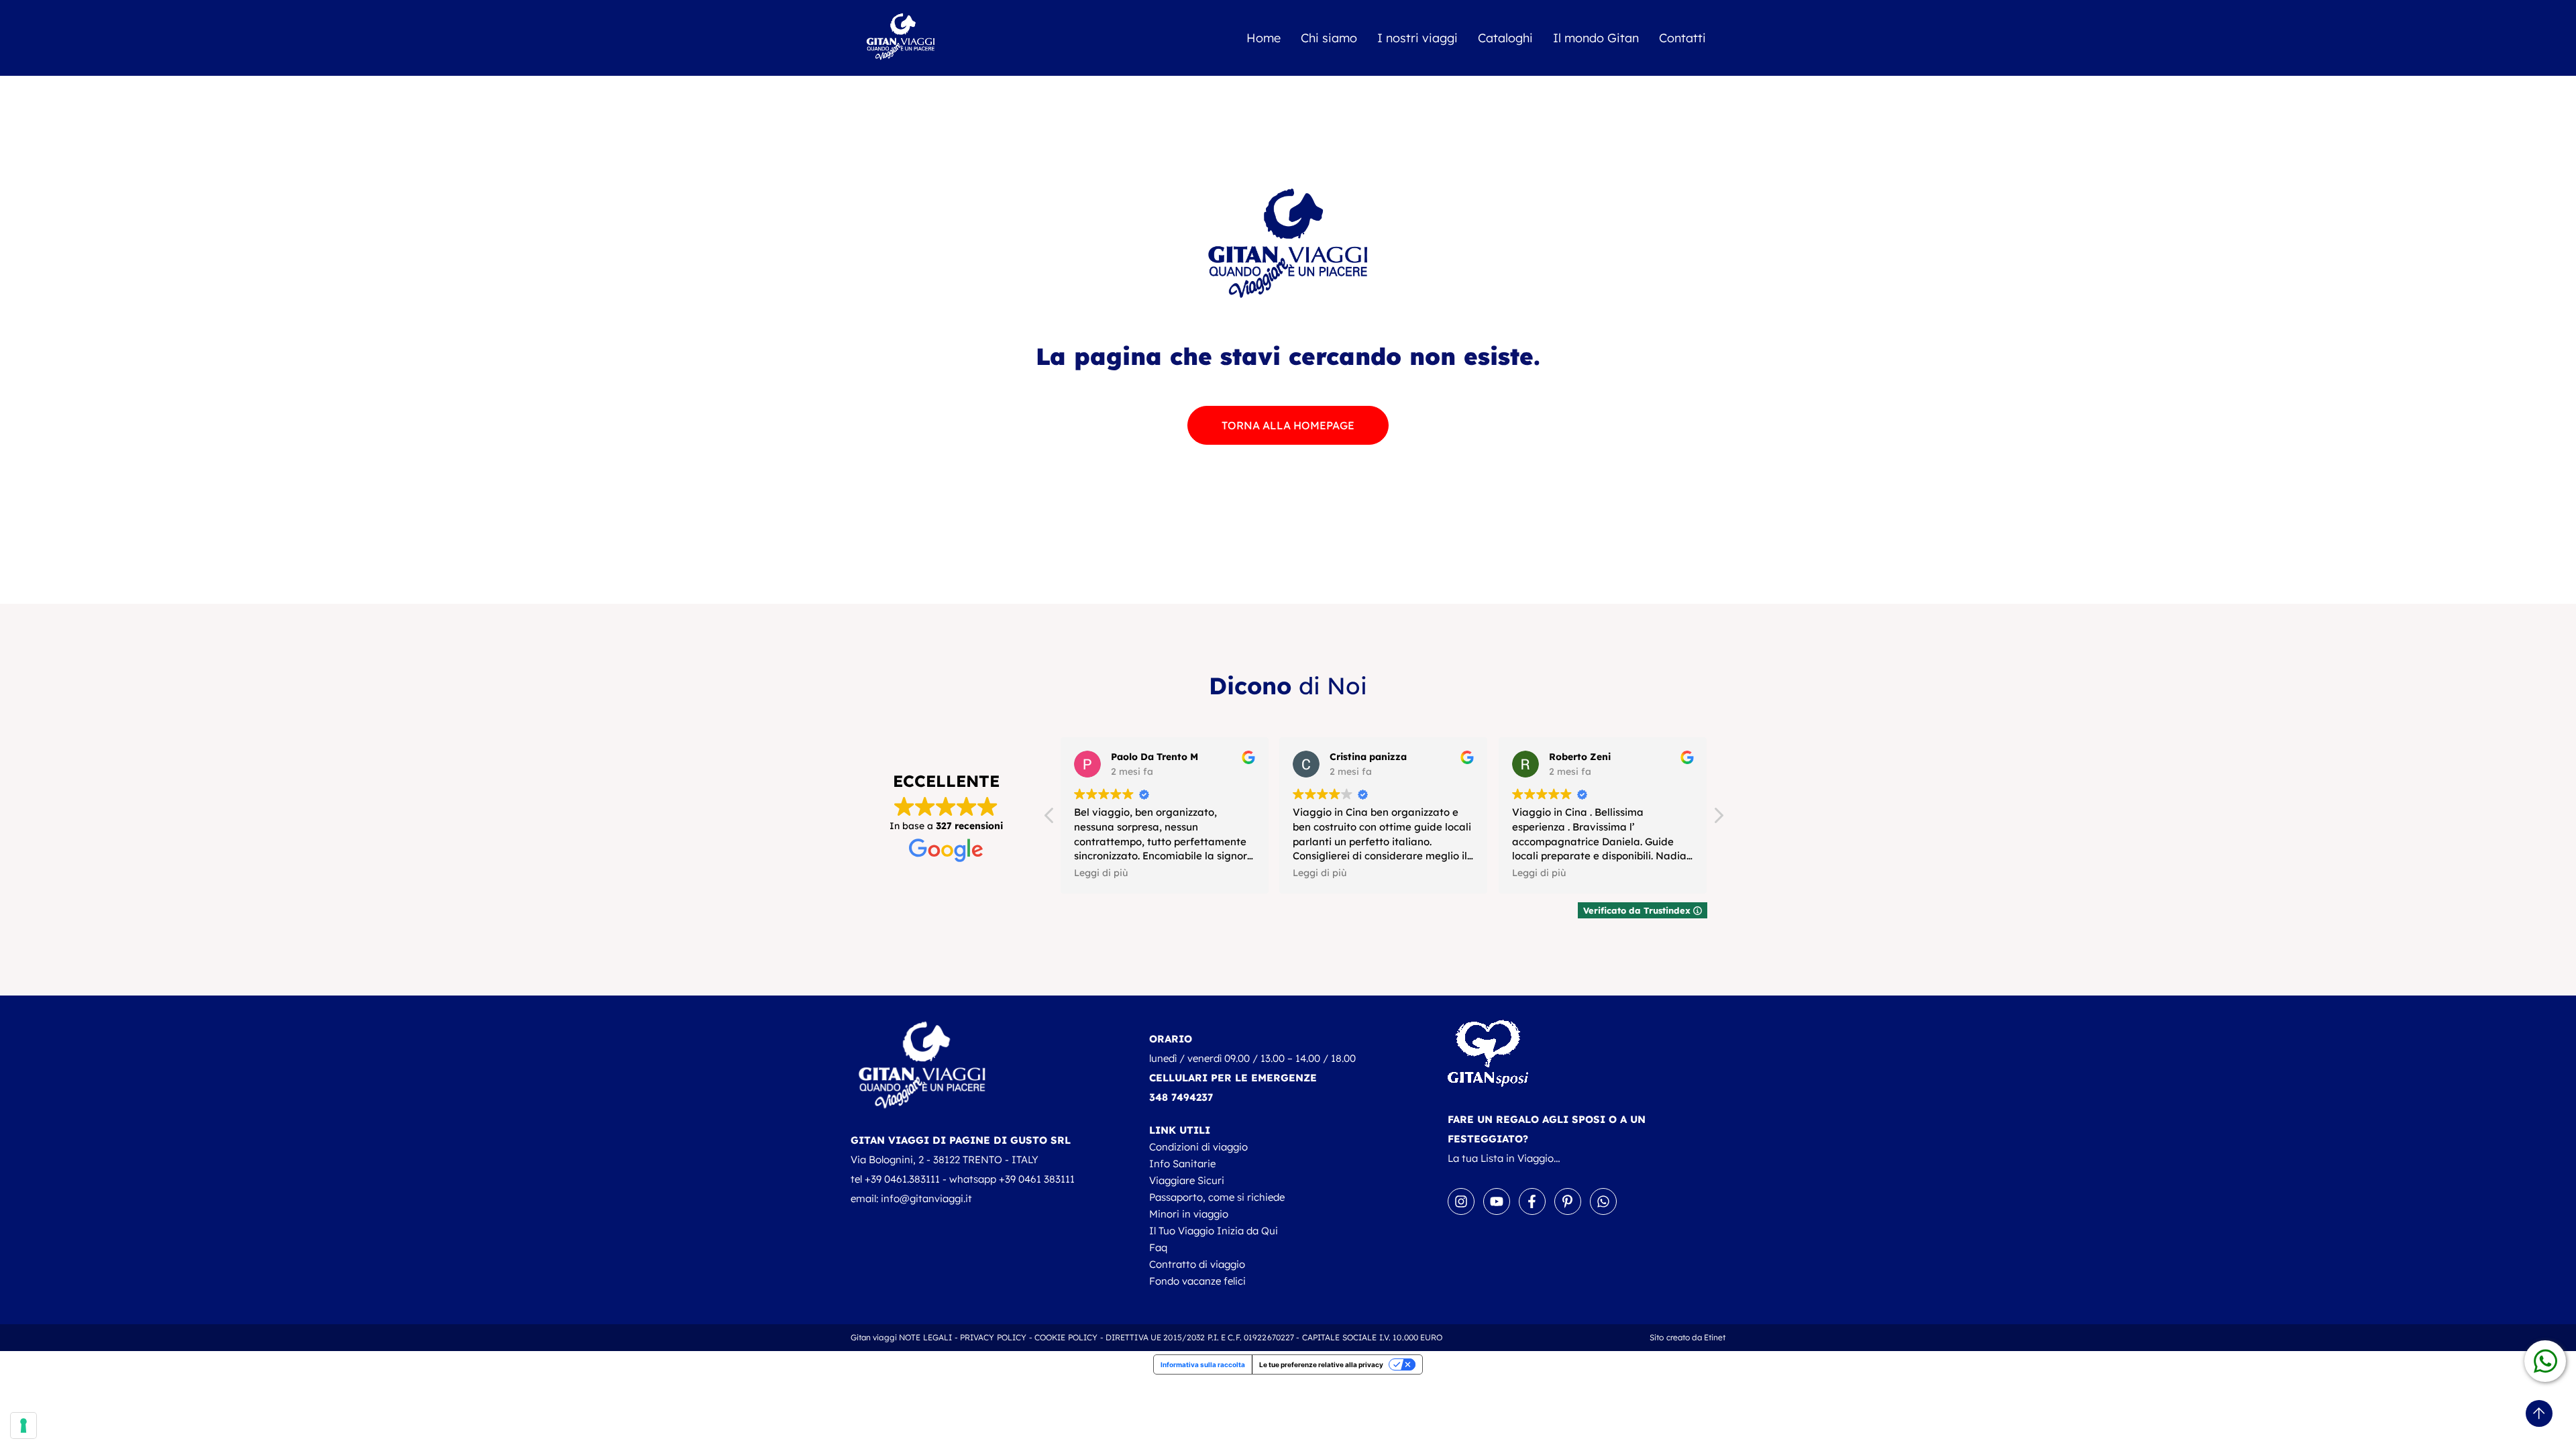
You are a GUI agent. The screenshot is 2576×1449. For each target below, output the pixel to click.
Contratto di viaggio (1197, 1264)
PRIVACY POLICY (994, 1337)
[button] (1718, 819)
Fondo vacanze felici (1197, 1281)
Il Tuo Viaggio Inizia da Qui (1214, 1231)
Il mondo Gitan (1596, 38)
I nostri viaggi (1417, 38)
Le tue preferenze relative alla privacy (1321, 1364)
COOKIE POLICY (1066, 1337)
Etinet (1715, 1337)
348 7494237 (1181, 1097)
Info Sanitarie (1182, 1164)
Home (1264, 38)
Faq (1158, 1247)
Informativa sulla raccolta (1203, 1364)
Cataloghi (1505, 38)
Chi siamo (1329, 38)
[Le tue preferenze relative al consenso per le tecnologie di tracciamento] (23, 1426)
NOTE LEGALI (925, 1337)
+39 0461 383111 (1037, 1179)
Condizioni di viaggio (1198, 1147)
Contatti (1682, 38)
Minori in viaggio (1189, 1214)
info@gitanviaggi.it (926, 1198)
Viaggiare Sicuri (1187, 1180)
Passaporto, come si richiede (1217, 1197)
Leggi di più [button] (1101, 872)
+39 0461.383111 (902, 1179)
